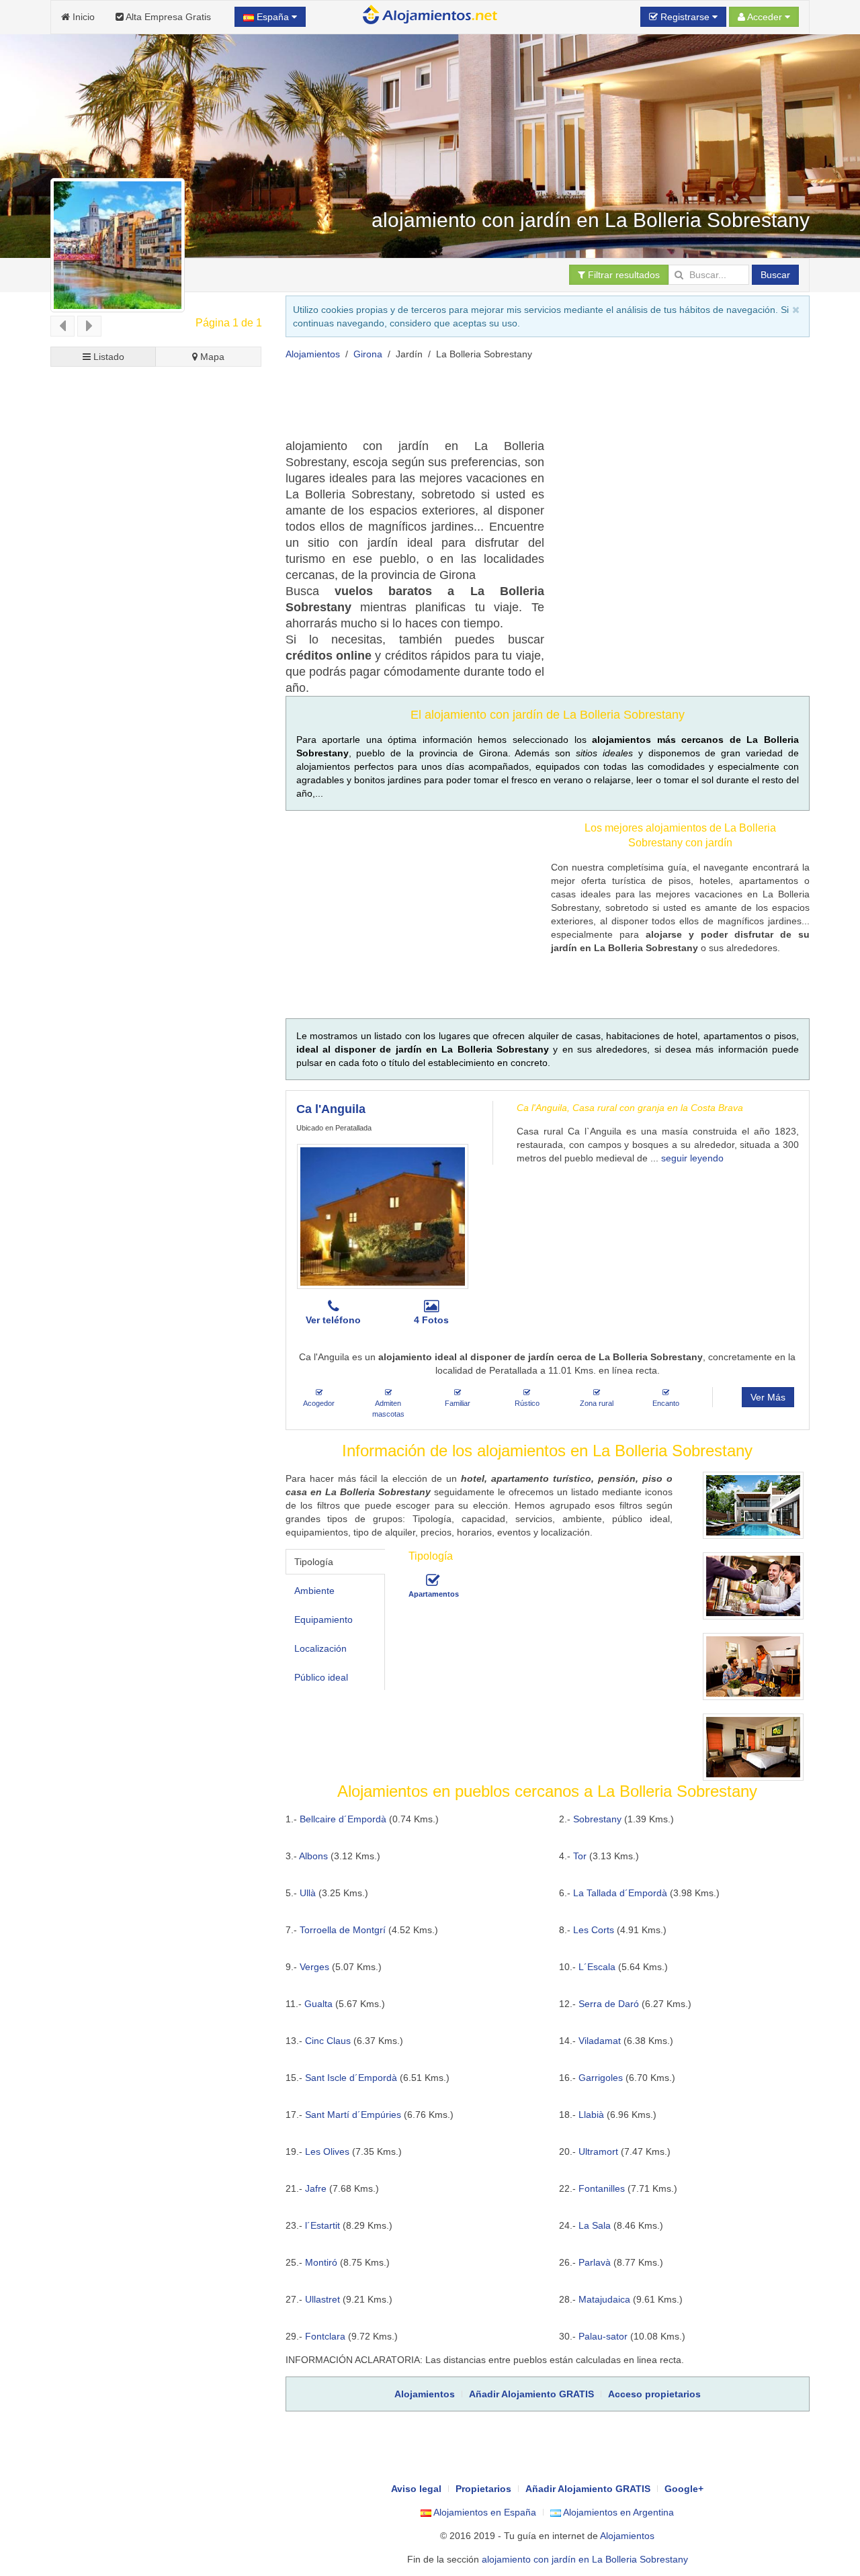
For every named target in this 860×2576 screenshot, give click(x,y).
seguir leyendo (692, 1158)
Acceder (765, 17)
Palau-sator (603, 2336)
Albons (313, 1856)
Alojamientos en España (484, 2512)
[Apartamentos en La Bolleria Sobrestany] (433, 1581)
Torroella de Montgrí (343, 1930)
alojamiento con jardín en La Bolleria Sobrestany (585, 2559)
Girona (368, 354)
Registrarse (685, 17)
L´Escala (597, 1967)
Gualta (318, 2004)
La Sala (595, 2225)
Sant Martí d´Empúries (353, 2115)
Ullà (308, 1893)
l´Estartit (322, 2225)
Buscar (775, 275)
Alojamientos (313, 354)
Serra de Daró (609, 2004)
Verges (314, 1967)
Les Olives (327, 2151)
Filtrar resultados (622, 275)
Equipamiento (324, 1619)
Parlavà (595, 2262)
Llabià (591, 2115)
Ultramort (598, 2151)
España (273, 17)
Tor (580, 1856)
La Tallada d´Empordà (620, 1893)
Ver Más (768, 1397)
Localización (320, 1648)
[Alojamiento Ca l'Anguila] (383, 1216)
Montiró (321, 2262)
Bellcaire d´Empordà (343, 1819)
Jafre (316, 2188)
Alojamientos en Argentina (617, 2512)
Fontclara (325, 2336)
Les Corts (594, 1930)
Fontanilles (602, 2188)
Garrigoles (601, 2078)
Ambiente (314, 1591)
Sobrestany (597, 1819)
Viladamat (600, 2041)
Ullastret (322, 2299)
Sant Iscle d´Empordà (351, 2078)
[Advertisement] (530, 404)
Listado (107, 357)
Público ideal (321, 1677)
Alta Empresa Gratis (167, 17)
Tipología (314, 1562)
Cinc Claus (328, 2041)
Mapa (211, 357)
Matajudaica (604, 2299)
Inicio (82, 17)
